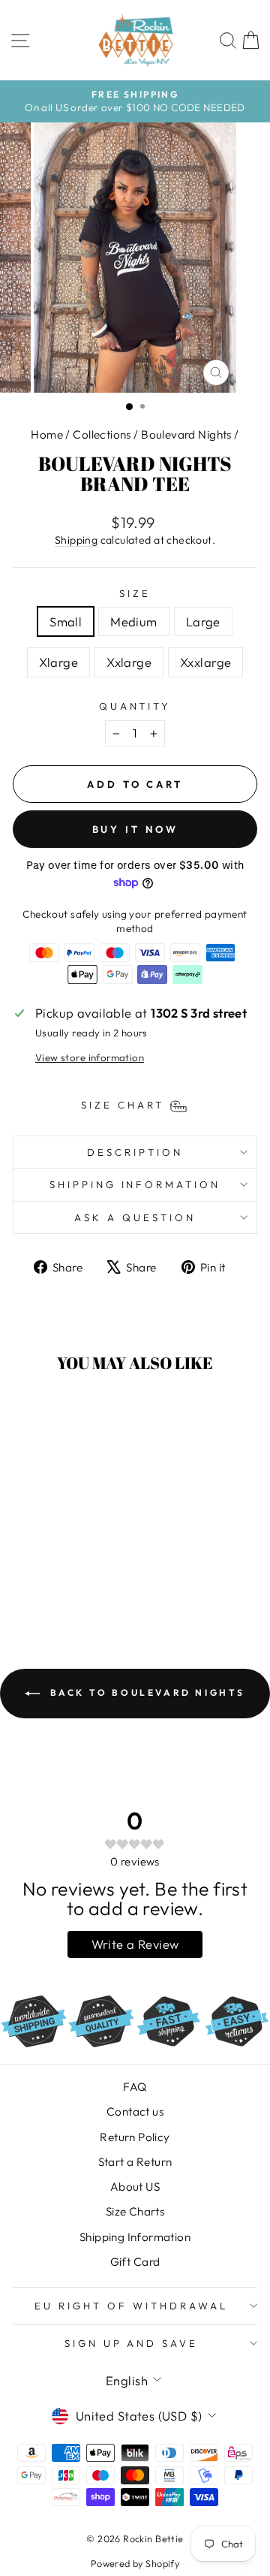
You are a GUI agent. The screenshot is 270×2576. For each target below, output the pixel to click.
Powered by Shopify (135, 2563)
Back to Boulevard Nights (145, 1692)
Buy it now (135, 829)
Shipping (76, 540)
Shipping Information (135, 2237)
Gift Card (135, 2262)
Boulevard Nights (186, 434)
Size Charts (135, 2211)
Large (203, 621)
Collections (102, 434)
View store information (90, 1057)
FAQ (135, 2087)
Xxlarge (129, 662)
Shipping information (135, 1184)
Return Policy (135, 2137)
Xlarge (58, 662)
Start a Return (135, 2162)
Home (47, 434)
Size (135, 593)
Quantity (135, 706)
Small (66, 621)
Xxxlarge (205, 662)
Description (135, 1152)
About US (135, 2187)
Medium (133, 621)
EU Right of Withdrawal (131, 2306)
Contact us (135, 2111)
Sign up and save (132, 2343)
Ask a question (135, 1217)
